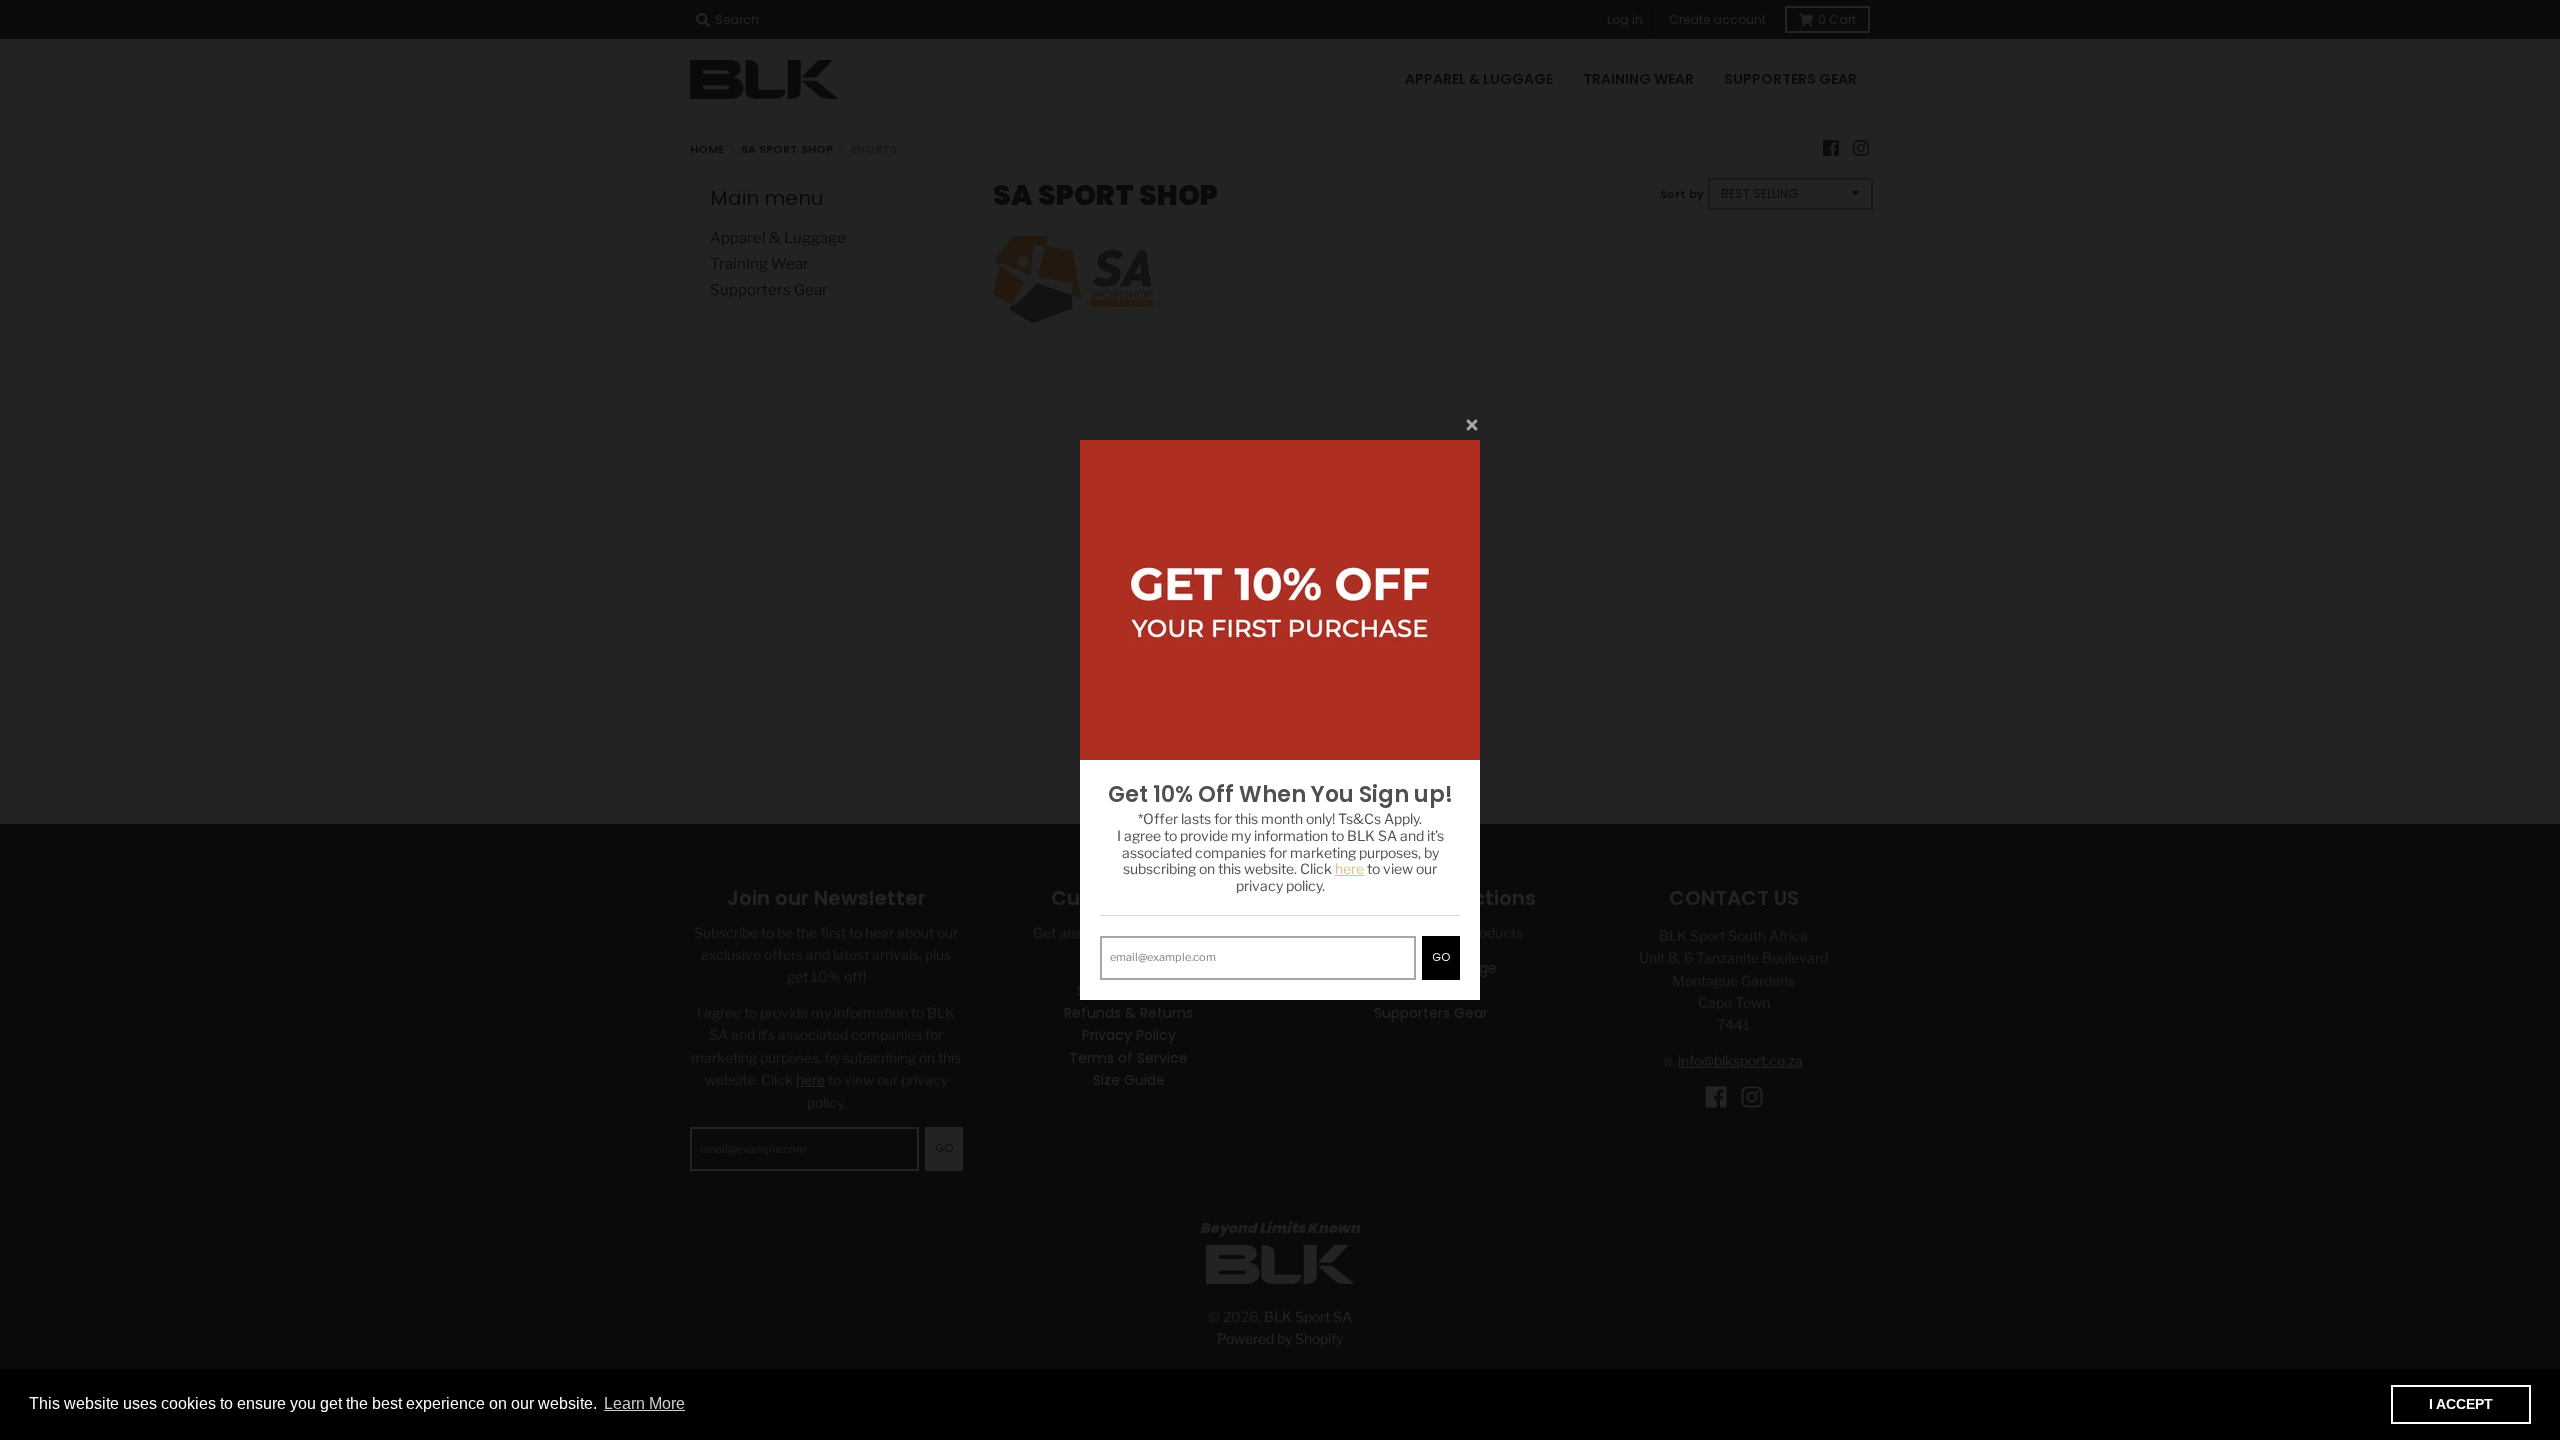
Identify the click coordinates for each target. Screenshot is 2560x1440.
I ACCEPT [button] (2461, 1404)
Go (1441, 957)
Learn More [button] (644, 1403)
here (1349, 868)
